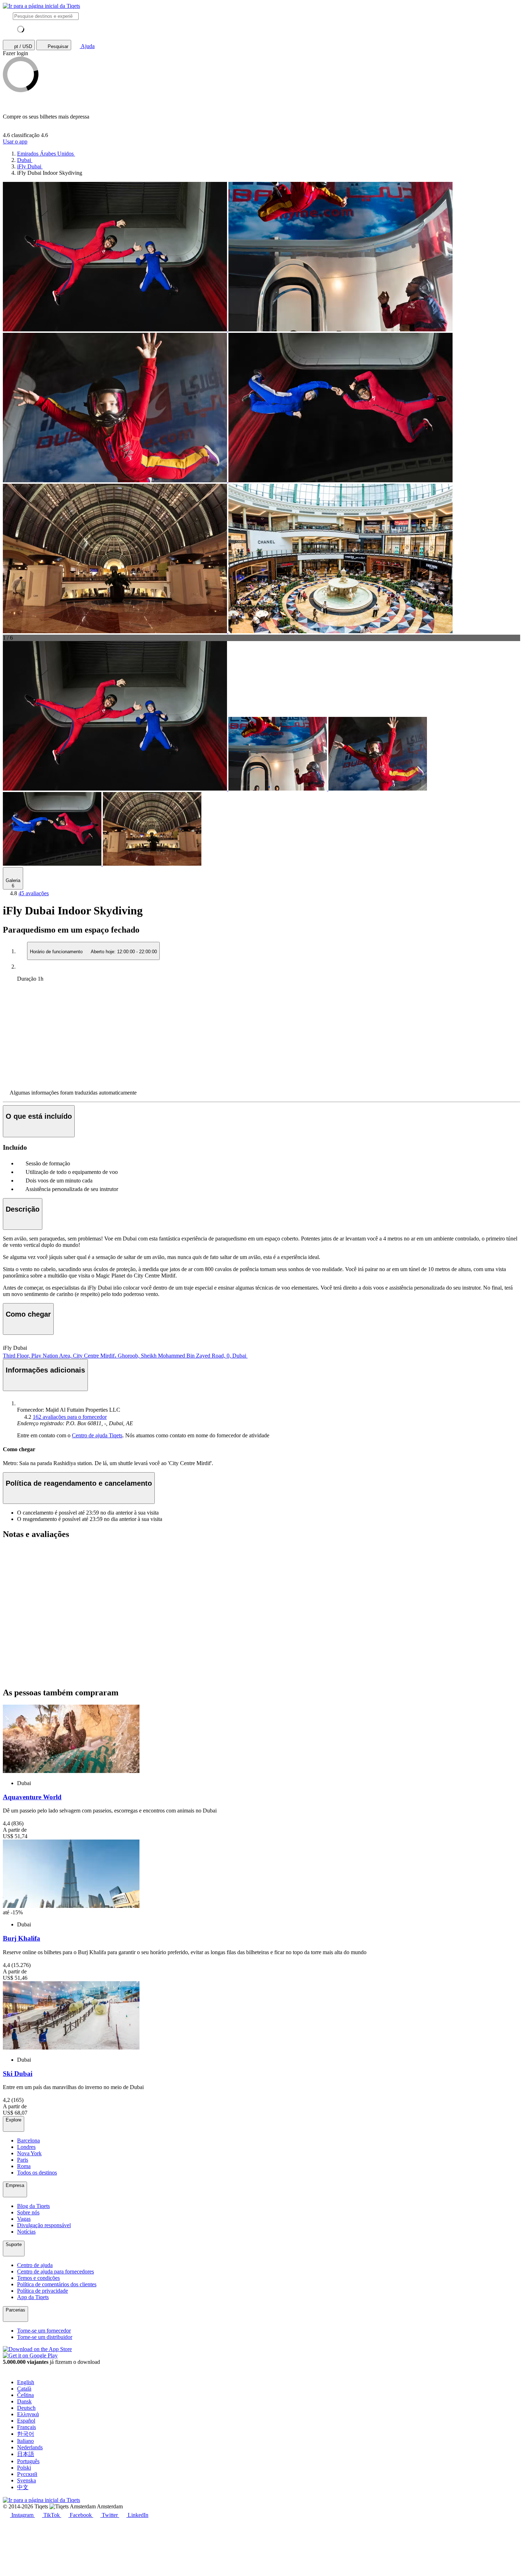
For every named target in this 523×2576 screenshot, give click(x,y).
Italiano (25, 2441)
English (26, 2382)
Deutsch (26, 2408)
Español (26, 2421)
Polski (24, 2468)
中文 (23, 2487)
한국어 (26, 2434)
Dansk (24, 2401)
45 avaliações (34, 893)
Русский (27, 2474)
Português (28, 2461)
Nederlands (30, 2447)
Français (27, 2427)
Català (24, 2389)
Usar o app (15, 141)
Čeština (25, 2395)
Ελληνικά (28, 2414)
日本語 (26, 2454)
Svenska (27, 2480)
